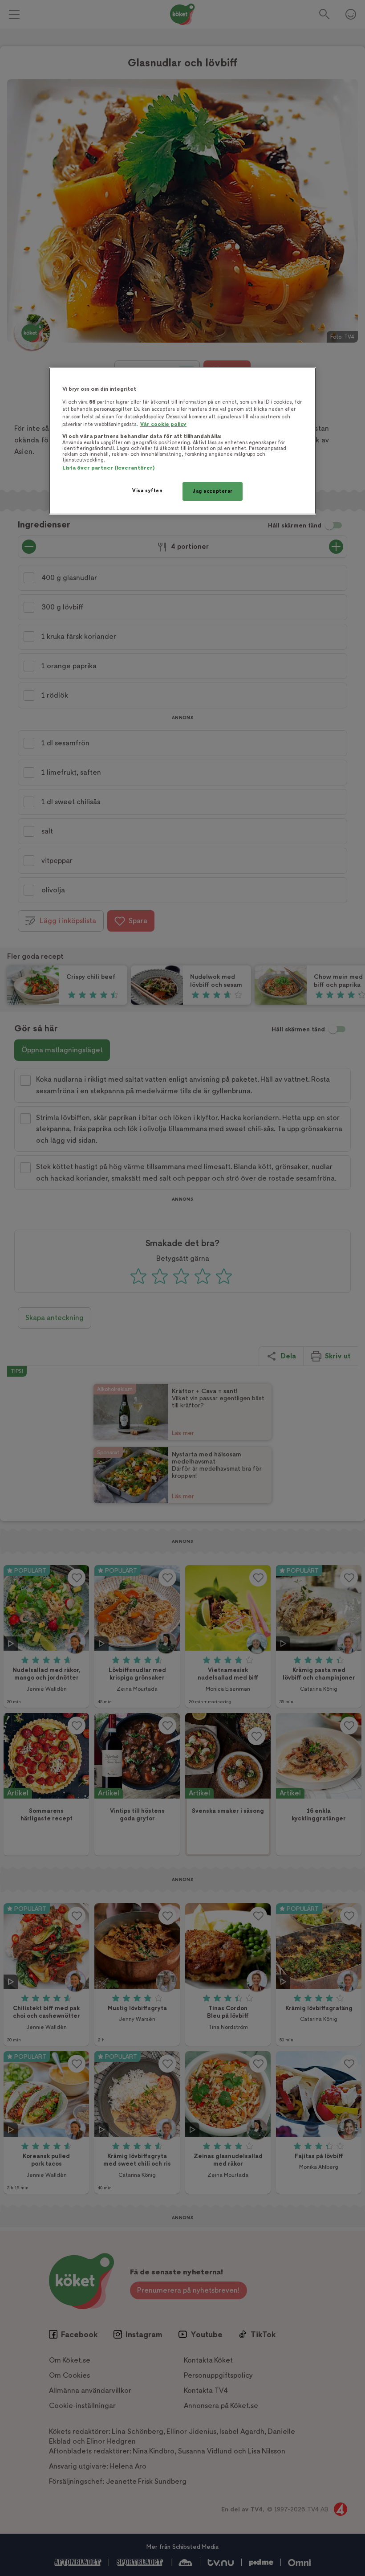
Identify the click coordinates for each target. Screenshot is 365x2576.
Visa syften (147, 491)
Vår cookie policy (163, 424)
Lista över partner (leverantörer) (108, 468)
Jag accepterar (213, 491)
